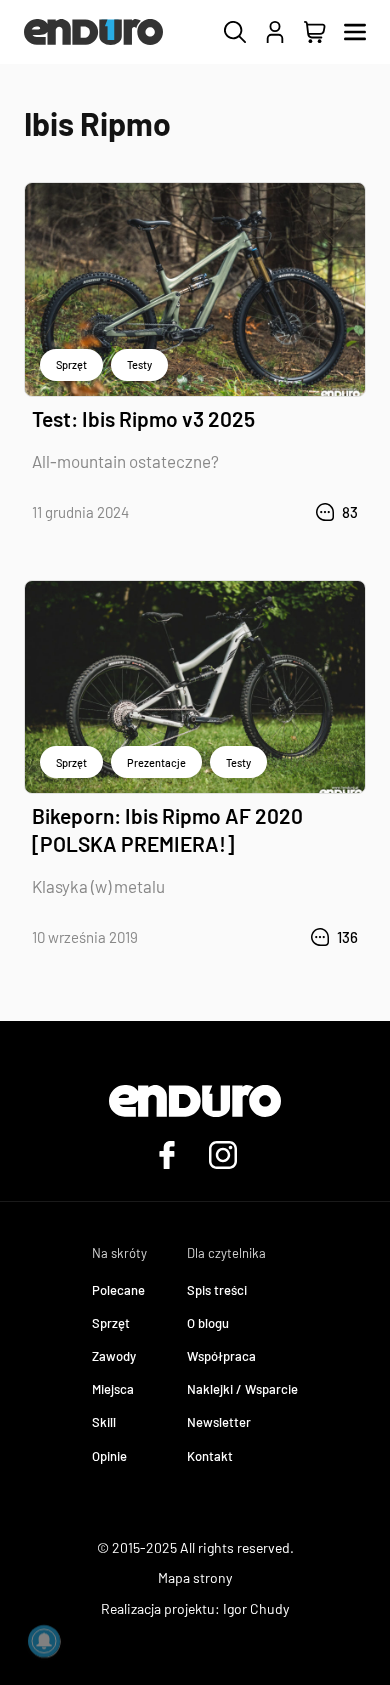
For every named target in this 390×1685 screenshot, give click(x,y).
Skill (104, 1422)
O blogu (208, 1323)
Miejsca (113, 1389)
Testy (139, 364)
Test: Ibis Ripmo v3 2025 (143, 418)
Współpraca (221, 1356)
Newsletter (219, 1422)
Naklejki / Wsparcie (242, 1389)
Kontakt (210, 1456)
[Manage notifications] (44, 1641)
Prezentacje (156, 762)
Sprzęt (71, 364)
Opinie (109, 1456)
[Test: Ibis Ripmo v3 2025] (195, 289)
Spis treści (217, 1290)
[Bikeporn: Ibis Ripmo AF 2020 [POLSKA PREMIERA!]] (195, 687)
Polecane (118, 1290)
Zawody (114, 1356)
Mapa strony (195, 1577)
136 (347, 937)
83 (350, 512)
